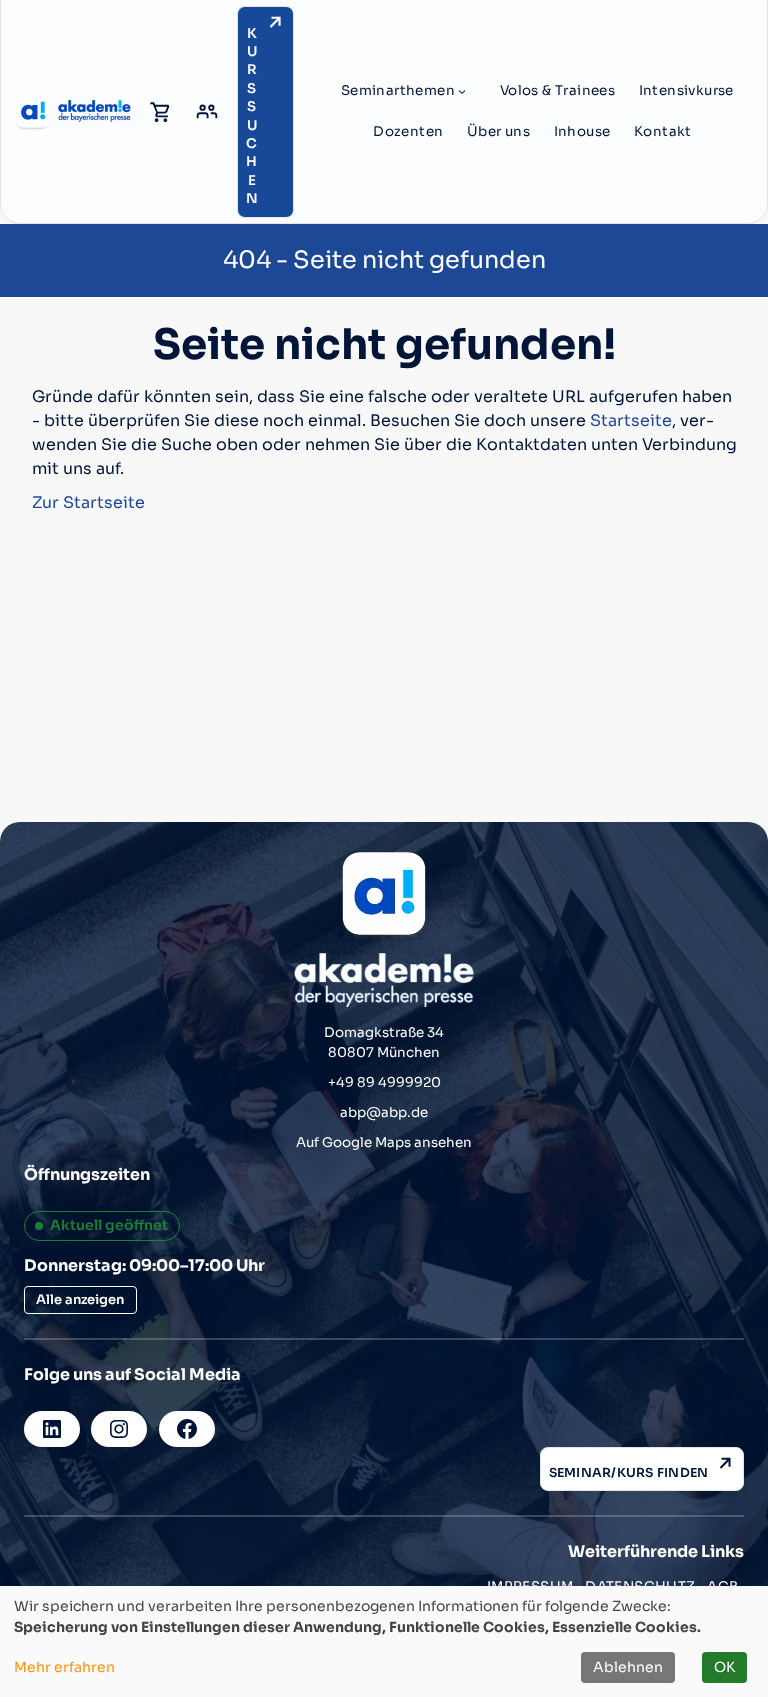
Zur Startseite (88, 502)
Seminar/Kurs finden (629, 1473)
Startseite (631, 420)
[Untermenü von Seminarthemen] (462, 91)
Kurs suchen (252, 116)
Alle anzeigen (80, 1299)
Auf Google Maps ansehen (384, 1142)
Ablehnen (628, 1667)
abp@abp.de (384, 1112)
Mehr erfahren (64, 1667)
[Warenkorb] (161, 112)
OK (724, 1667)
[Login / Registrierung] (207, 112)
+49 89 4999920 (384, 1082)
